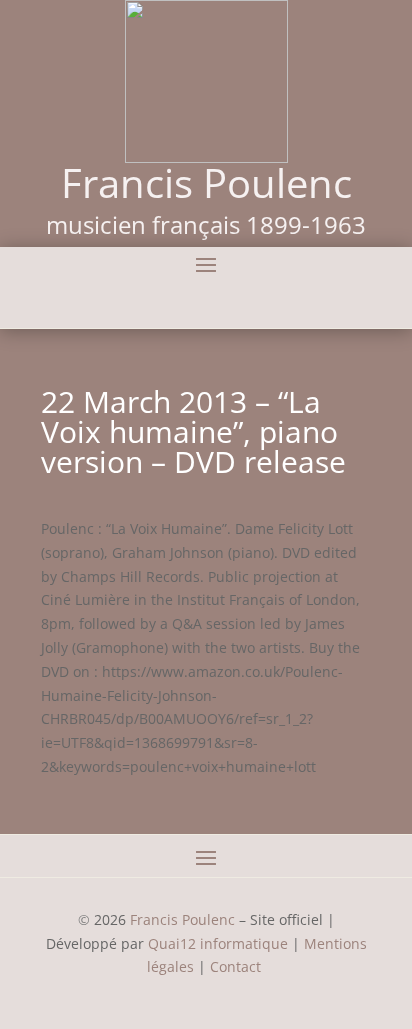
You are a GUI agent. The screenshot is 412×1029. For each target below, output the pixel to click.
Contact (237, 966)
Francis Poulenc (182, 919)
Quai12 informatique (218, 943)
